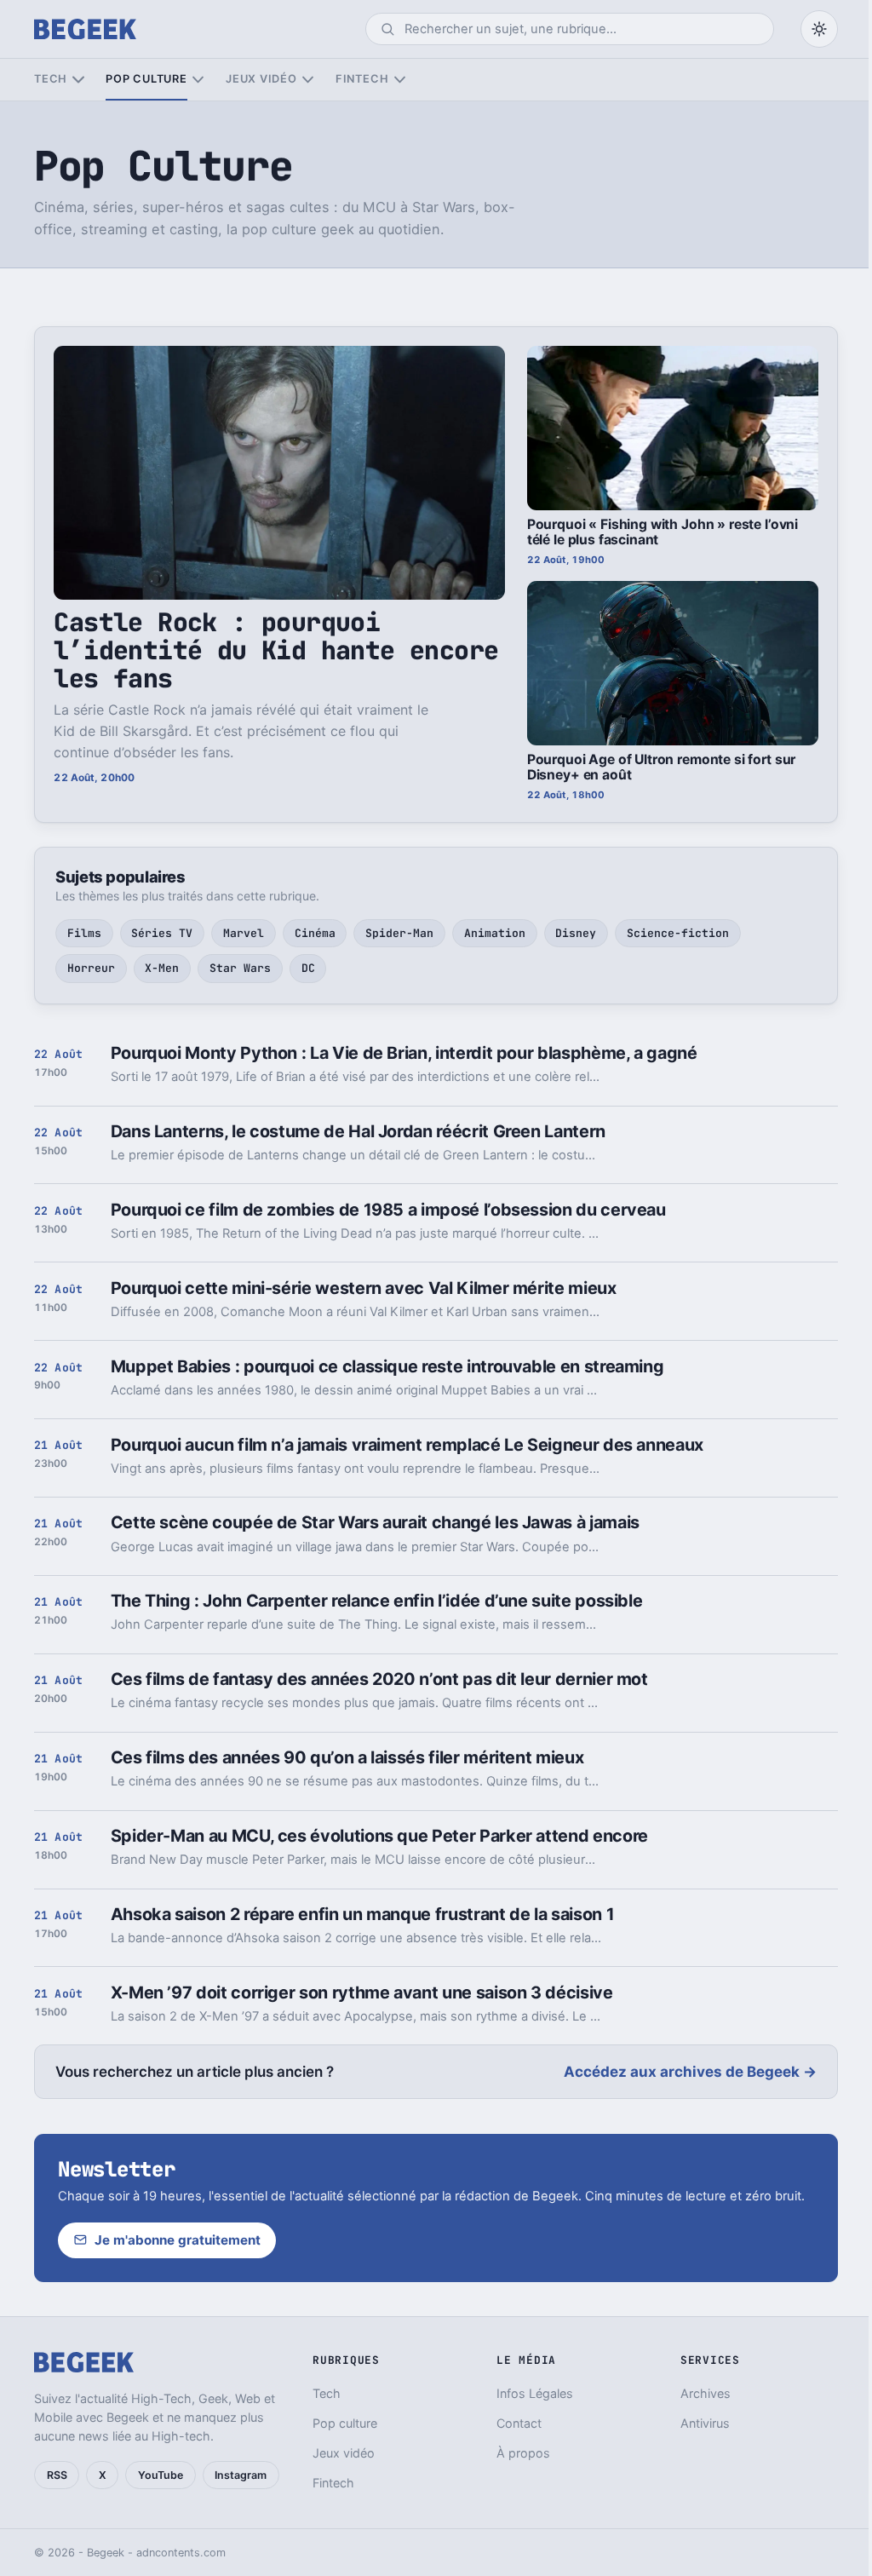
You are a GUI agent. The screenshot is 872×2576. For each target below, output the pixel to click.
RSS (57, 2475)
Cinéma (315, 933)
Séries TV (162, 933)
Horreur (91, 968)
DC (308, 968)
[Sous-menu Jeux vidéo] (308, 80)
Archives (706, 2393)
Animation (495, 933)
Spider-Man (399, 933)
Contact (519, 2423)
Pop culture (146, 79)
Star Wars (240, 968)
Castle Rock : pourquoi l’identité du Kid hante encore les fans (276, 650)
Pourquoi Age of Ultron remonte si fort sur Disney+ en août (661, 768)
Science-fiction (678, 933)
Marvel (244, 933)
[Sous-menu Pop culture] (198, 80)
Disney (576, 933)
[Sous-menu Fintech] (400, 80)
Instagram (241, 2475)
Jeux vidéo (261, 79)
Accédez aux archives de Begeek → (690, 2072)
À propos (523, 2453)
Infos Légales (535, 2393)
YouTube (161, 2475)
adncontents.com (181, 2553)
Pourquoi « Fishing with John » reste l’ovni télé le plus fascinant (663, 532)
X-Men (162, 968)
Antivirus (705, 2423)
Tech (51, 79)
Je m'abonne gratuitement (178, 2240)
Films (84, 933)
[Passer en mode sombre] (819, 29)
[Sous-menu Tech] (78, 80)
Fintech (362, 79)
